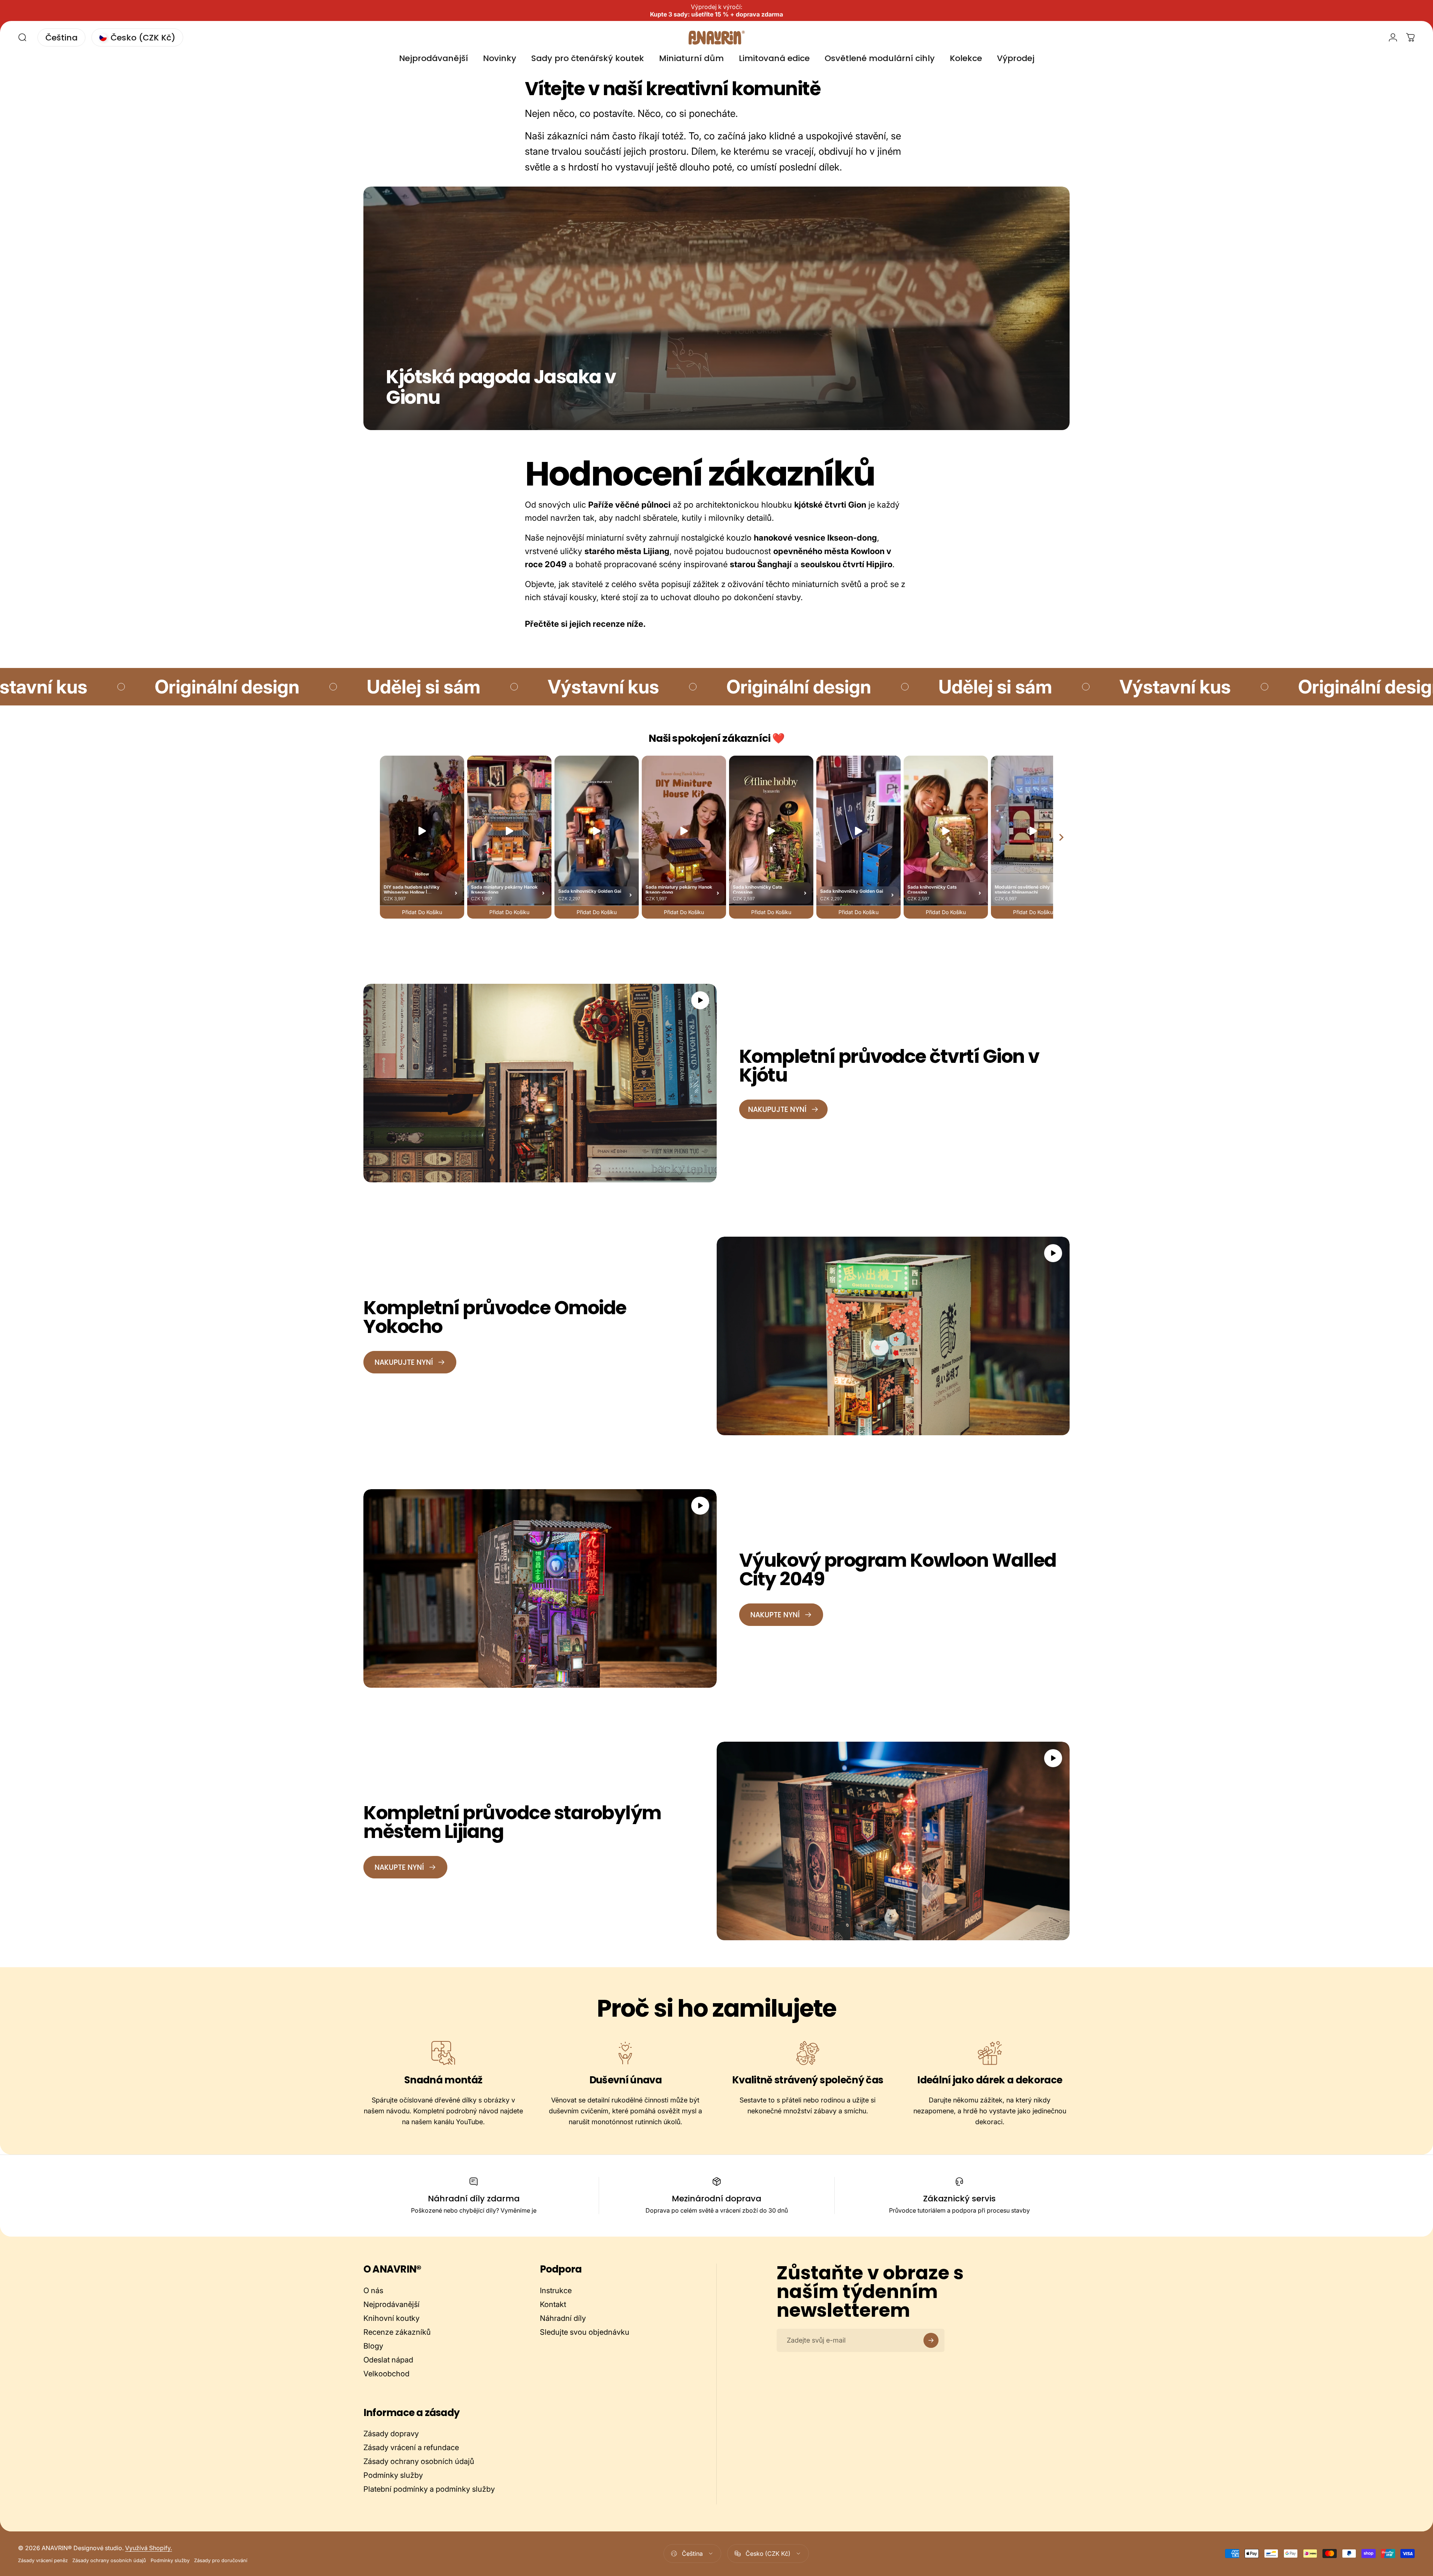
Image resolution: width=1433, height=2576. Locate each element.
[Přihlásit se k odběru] (931, 2340)
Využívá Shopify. (149, 2548)
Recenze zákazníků (397, 2332)
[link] (443, 2053)
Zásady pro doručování (221, 2560)
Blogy (373, 2346)
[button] (700, 1000)
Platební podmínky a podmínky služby (429, 2489)
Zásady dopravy (391, 2434)
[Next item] (1061, 837)
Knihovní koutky (391, 2318)
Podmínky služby (393, 2475)
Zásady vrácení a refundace (411, 2447)
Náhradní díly (563, 2318)
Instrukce (556, 2291)
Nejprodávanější (391, 2304)
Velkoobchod (386, 2374)
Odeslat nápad (388, 2360)
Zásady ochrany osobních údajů (419, 2461)
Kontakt (553, 2304)
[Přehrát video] (540, 1083)
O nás (373, 2291)
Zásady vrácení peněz (43, 2560)
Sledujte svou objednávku (585, 2332)
